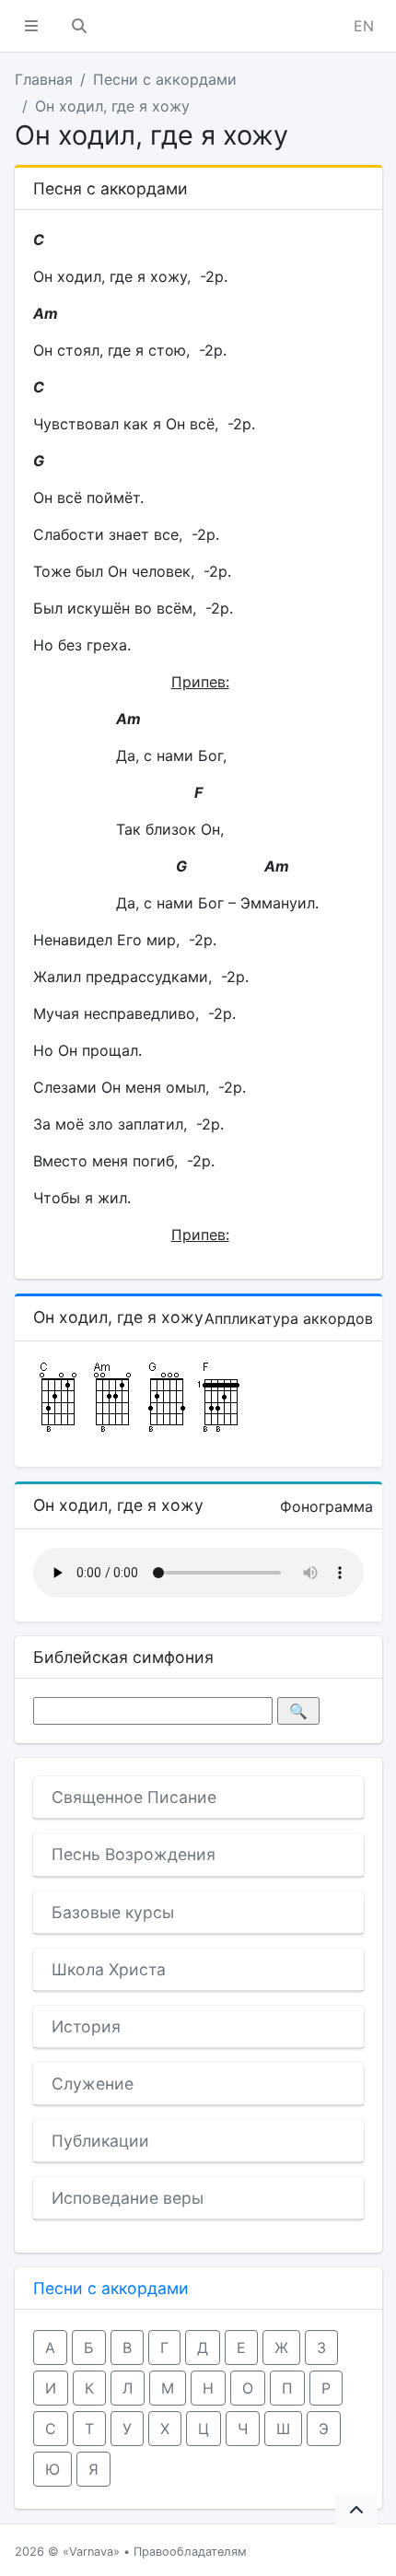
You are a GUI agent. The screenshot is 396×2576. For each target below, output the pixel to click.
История (86, 2026)
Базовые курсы (113, 1912)
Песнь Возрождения (134, 1854)
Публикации (100, 2141)
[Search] (79, 26)
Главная (44, 79)
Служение (93, 2084)
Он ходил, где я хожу (112, 106)
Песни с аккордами (165, 79)
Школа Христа (109, 1969)
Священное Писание (134, 1797)
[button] (31, 26)
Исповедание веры (128, 2198)
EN (364, 26)
